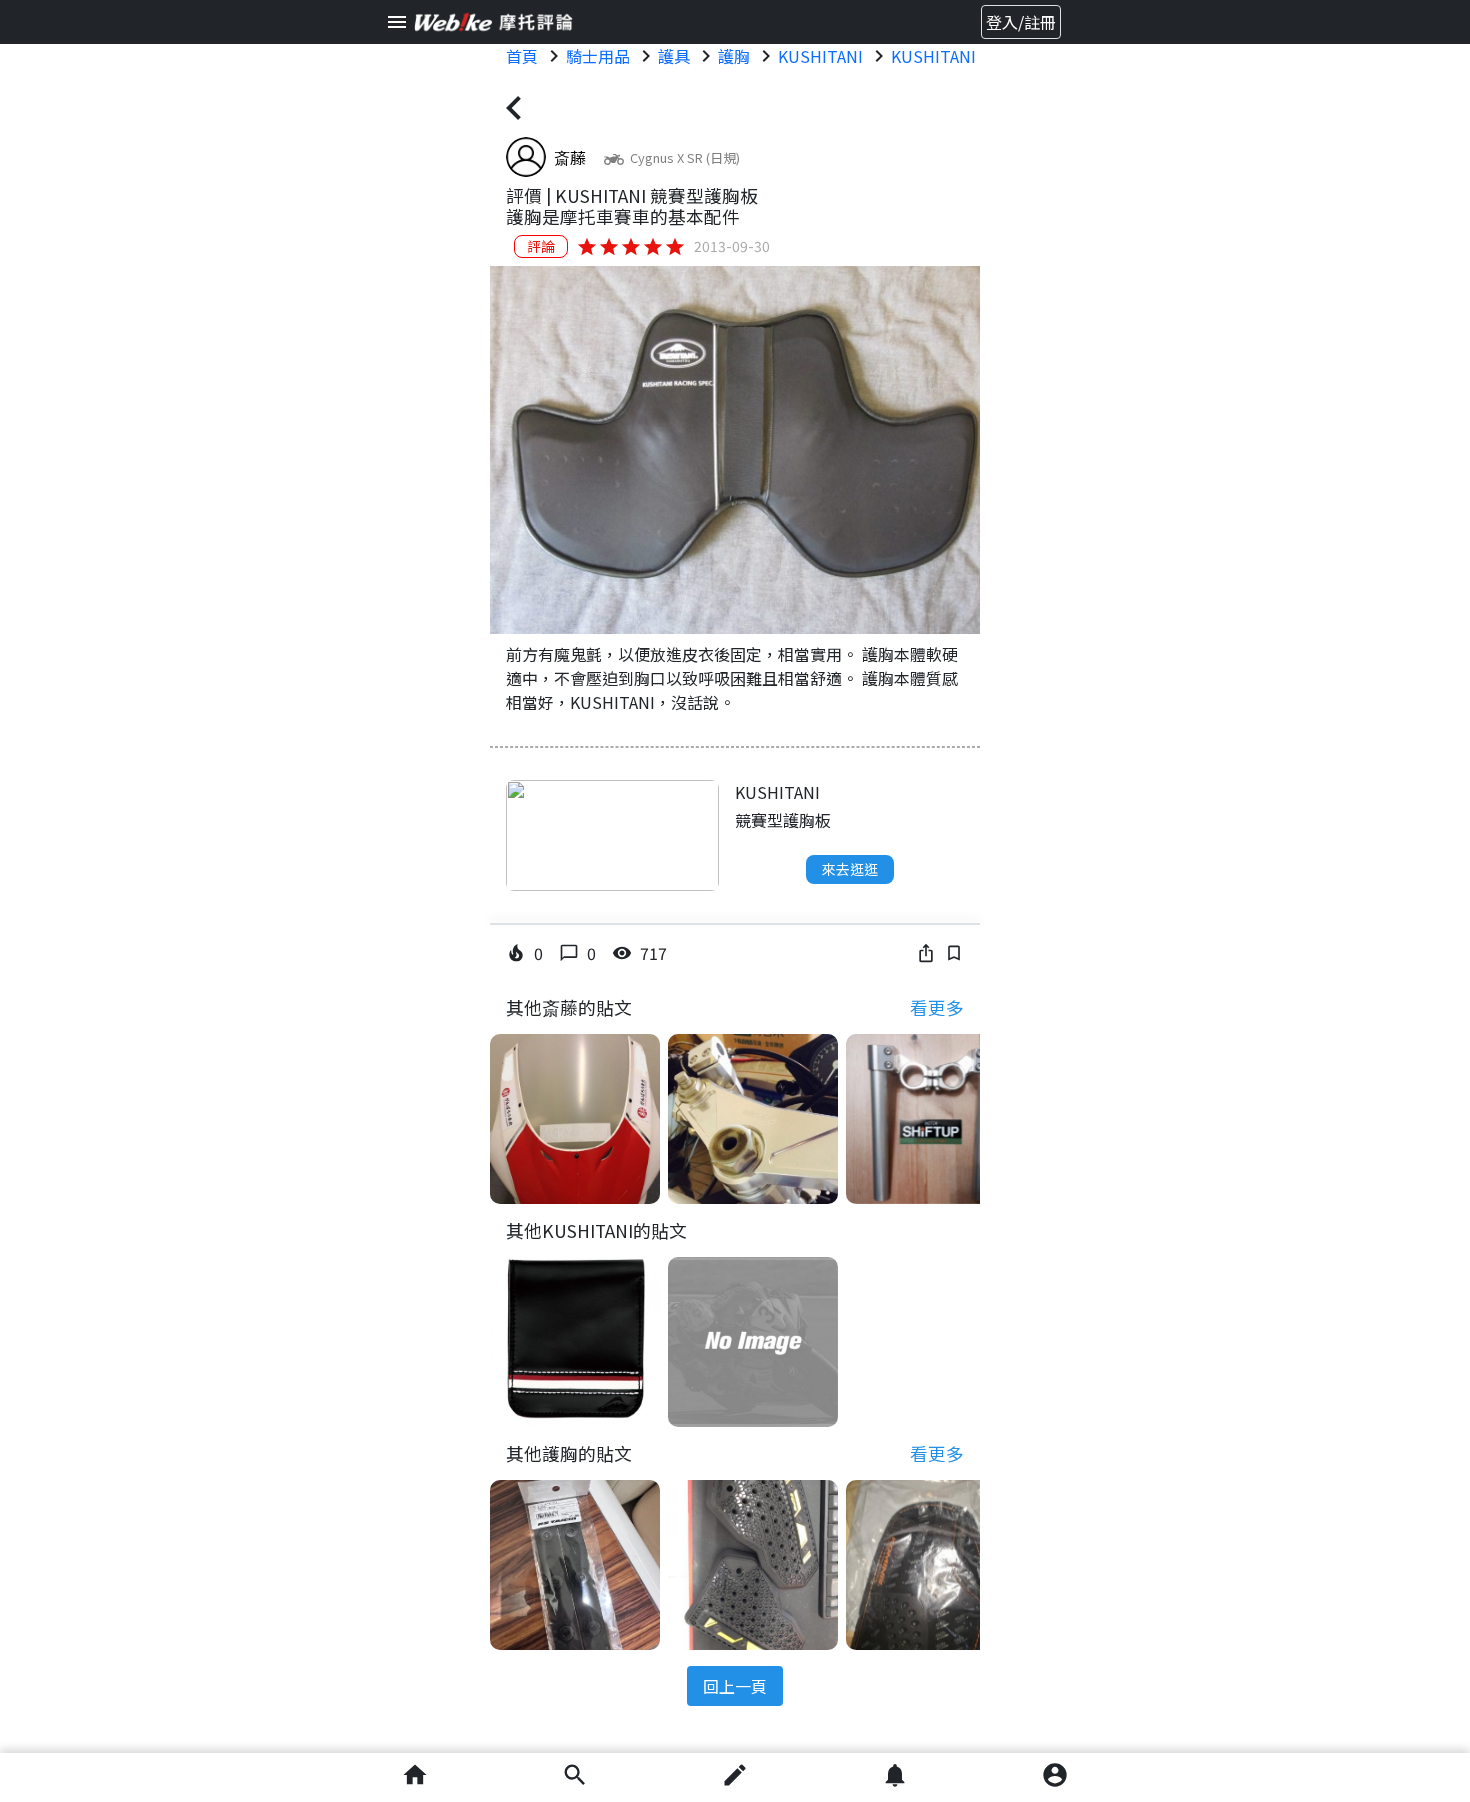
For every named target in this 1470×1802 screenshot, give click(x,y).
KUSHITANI (820, 56)
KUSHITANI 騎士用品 (967, 56)
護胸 (734, 56)
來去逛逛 (850, 869)
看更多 (937, 1007)
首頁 (522, 56)
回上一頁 (735, 1686)
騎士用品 (598, 56)
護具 (674, 56)
